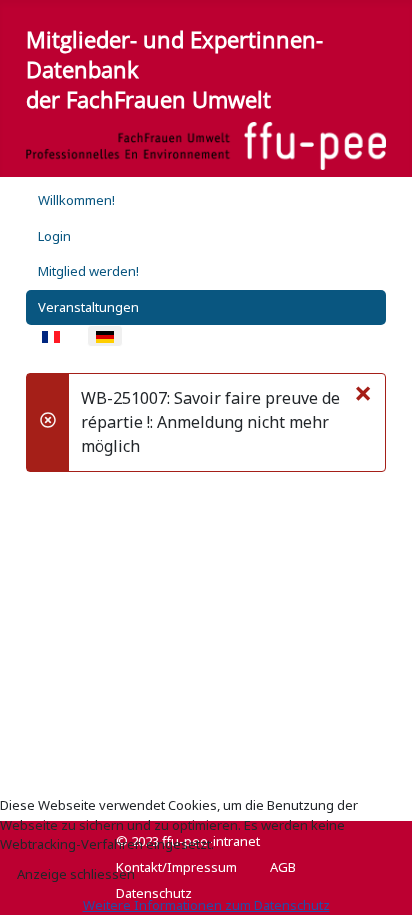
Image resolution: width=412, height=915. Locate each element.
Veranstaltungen (88, 307)
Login (54, 236)
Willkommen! (76, 200)
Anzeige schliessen (76, 874)
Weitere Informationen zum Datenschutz (206, 905)
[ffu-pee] (206, 146)
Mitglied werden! (88, 271)
